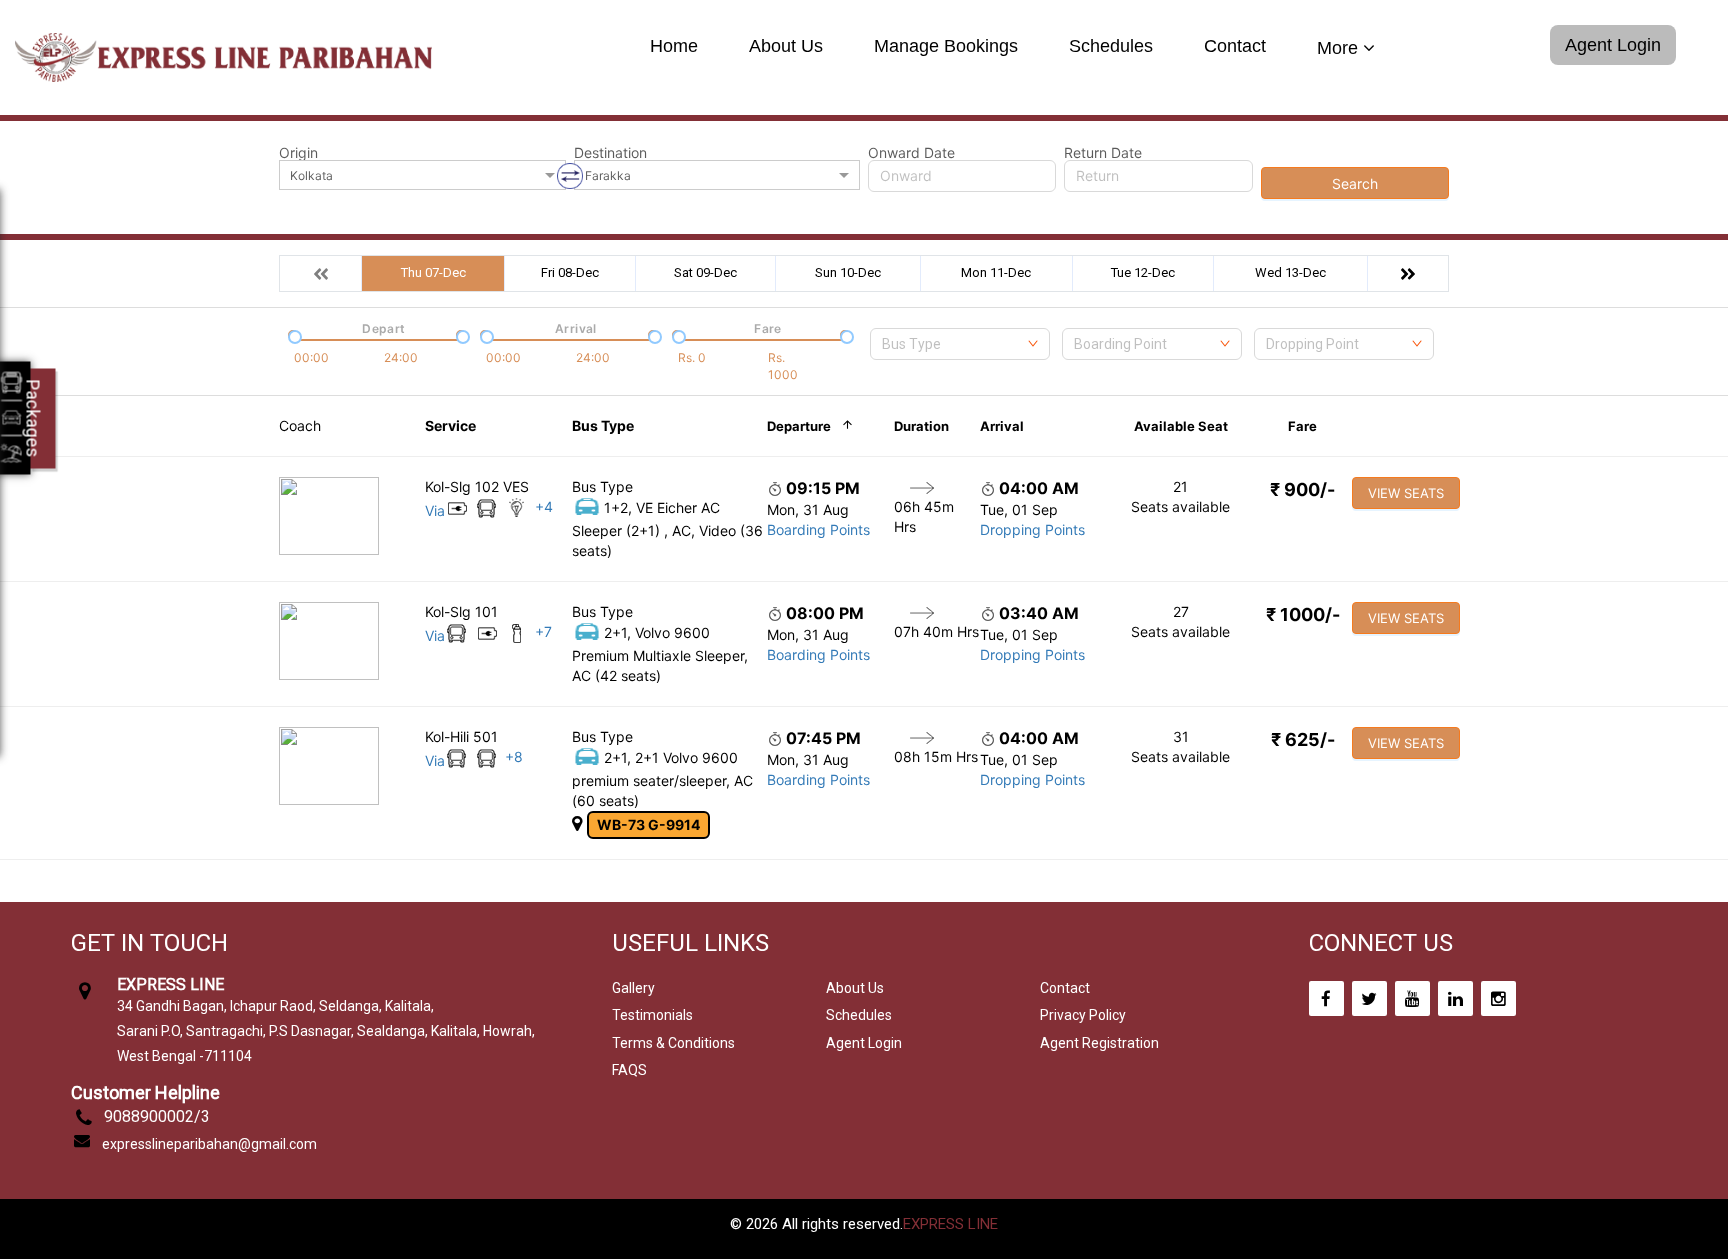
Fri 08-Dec (570, 272)
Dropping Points (1032, 529)
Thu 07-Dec (433, 272)
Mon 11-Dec (996, 272)
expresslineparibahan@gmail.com (209, 1144)
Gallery (633, 988)
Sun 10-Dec (848, 272)
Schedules (1111, 46)
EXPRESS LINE (950, 1224)
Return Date (1103, 153)
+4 (544, 506)
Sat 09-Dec (705, 272)
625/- (1303, 739)
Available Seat (1181, 426)
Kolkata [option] (311, 175)
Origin (298, 153)
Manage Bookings (946, 46)
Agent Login (1613, 45)
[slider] (293, 335)
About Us (786, 46)
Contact (1235, 46)
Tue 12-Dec (1143, 272)
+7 (543, 631)
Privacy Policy (1083, 1015)
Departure (799, 426)
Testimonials (652, 1015)
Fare (1302, 426)
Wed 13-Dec (1290, 272)
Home (674, 46)
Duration (921, 426)
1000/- (1303, 614)
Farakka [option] (608, 175)
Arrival (1002, 426)
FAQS (629, 1070)
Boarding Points (818, 529)
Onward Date (911, 153)
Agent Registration (1099, 1043)
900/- (1302, 489)
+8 (514, 756)
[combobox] (960, 344)
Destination (610, 153)
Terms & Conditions (673, 1043)
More (1337, 48)
